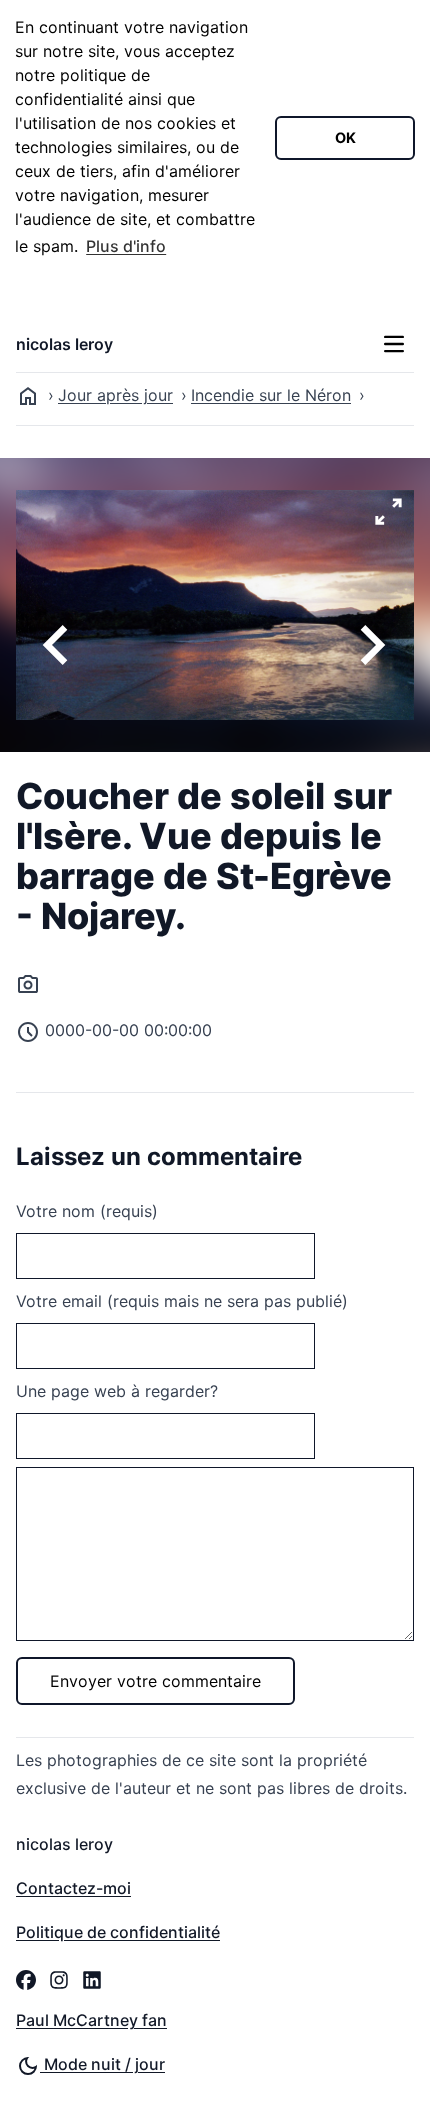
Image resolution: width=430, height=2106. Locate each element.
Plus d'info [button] (126, 246)
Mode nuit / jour (102, 2064)
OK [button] (345, 137)
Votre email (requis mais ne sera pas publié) (182, 1301)
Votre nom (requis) (87, 1211)
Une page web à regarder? (117, 1391)
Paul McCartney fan (91, 2020)
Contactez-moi (73, 1888)
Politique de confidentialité (118, 1932)
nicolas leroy (64, 344)
